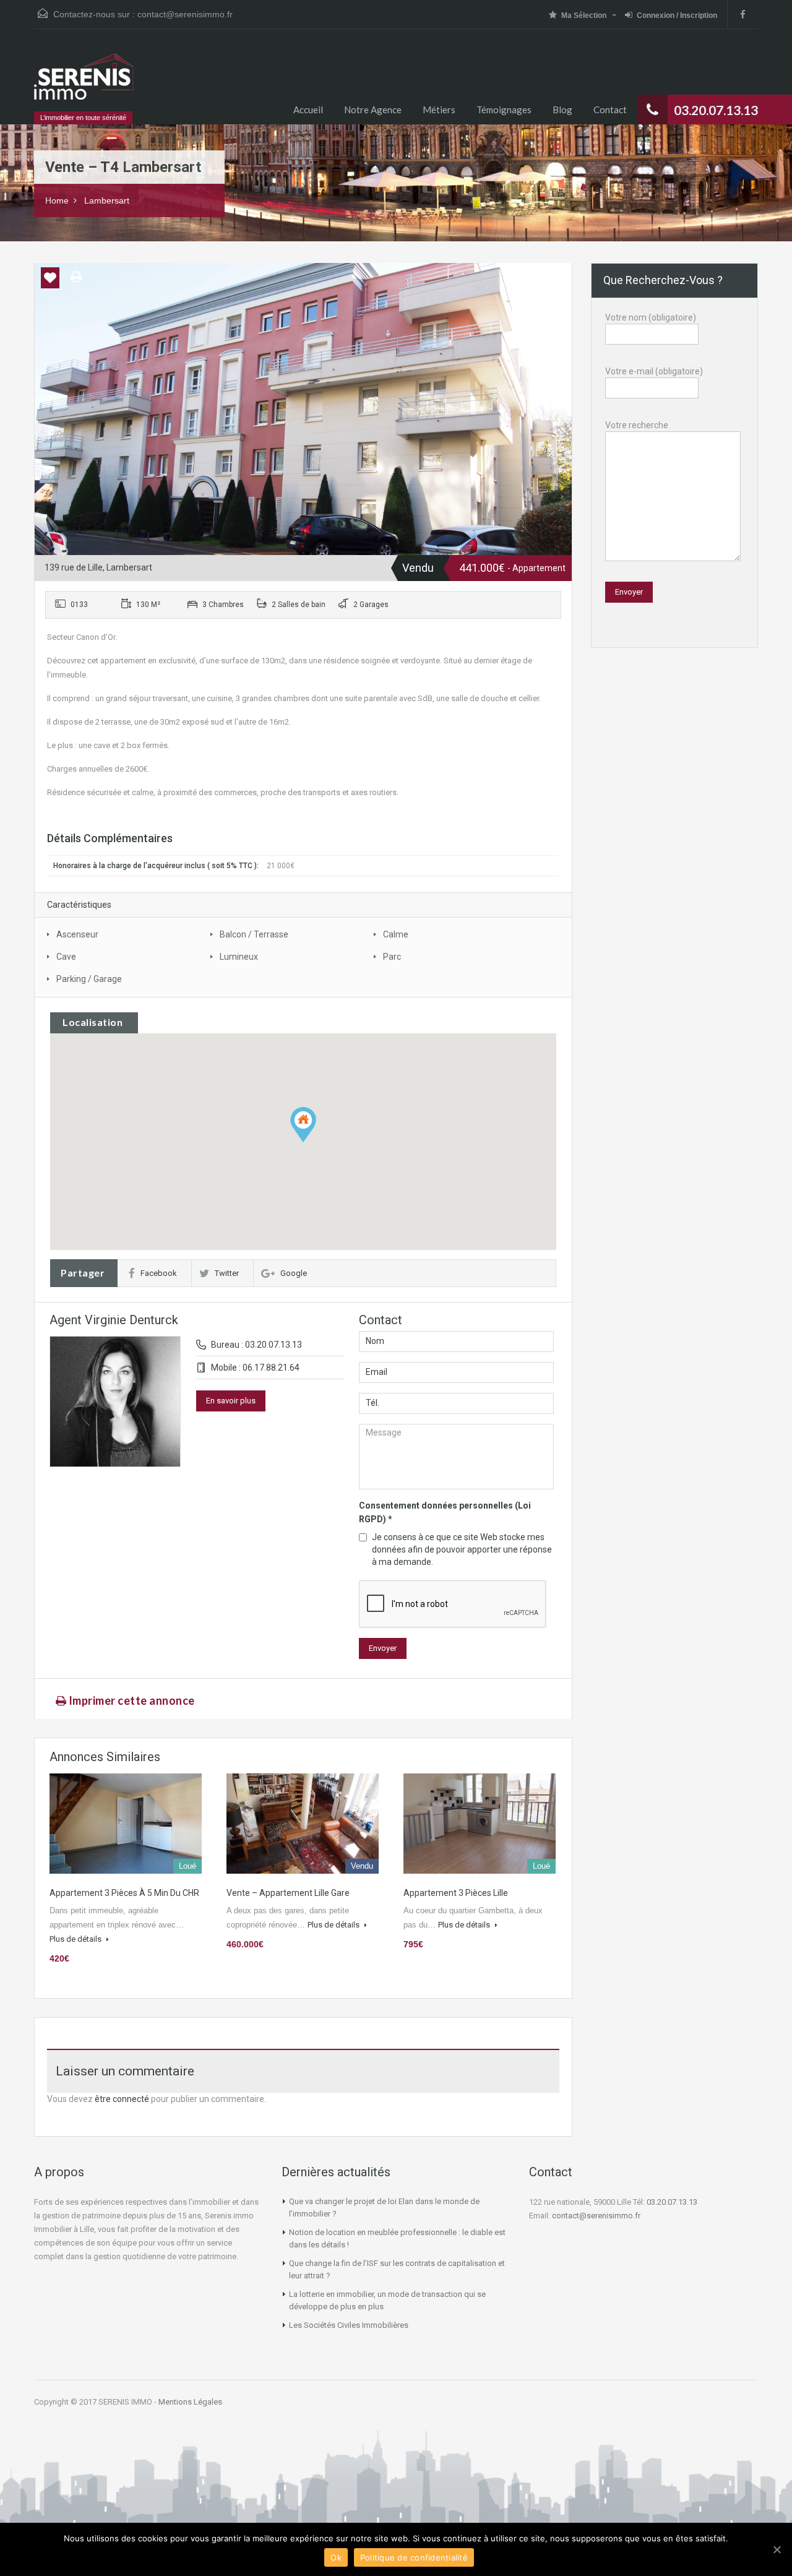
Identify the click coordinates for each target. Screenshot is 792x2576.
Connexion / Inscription (677, 15)
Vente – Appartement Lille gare (288, 1893)
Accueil (308, 110)
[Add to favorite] (50, 282)
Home (57, 200)
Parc (392, 957)
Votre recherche (637, 425)
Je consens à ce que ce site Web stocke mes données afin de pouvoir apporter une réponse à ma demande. (462, 1549)
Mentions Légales (190, 2402)
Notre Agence (373, 110)
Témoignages (504, 110)
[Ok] (777, 2549)
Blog (562, 110)
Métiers (439, 110)
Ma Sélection (584, 15)
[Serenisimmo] (84, 83)
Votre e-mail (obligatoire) (654, 371)
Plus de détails (76, 1939)
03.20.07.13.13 (672, 2202)
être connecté (122, 2099)
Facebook (159, 1273)
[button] (303, 1125)
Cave (66, 957)
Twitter (227, 1273)
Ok (336, 2557)
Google (294, 1273)
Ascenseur (77, 934)
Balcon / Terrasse (254, 934)
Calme (396, 934)
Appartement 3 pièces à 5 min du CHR (124, 1893)
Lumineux (239, 957)
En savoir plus (231, 1401)
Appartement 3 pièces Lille (456, 1893)
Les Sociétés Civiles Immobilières (349, 2325)
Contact (610, 110)
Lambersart (107, 200)
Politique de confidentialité (414, 2557)
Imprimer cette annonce (131, 1700)
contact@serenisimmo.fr (185, 14)
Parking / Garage (89, 979)
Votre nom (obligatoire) (651, 317)
